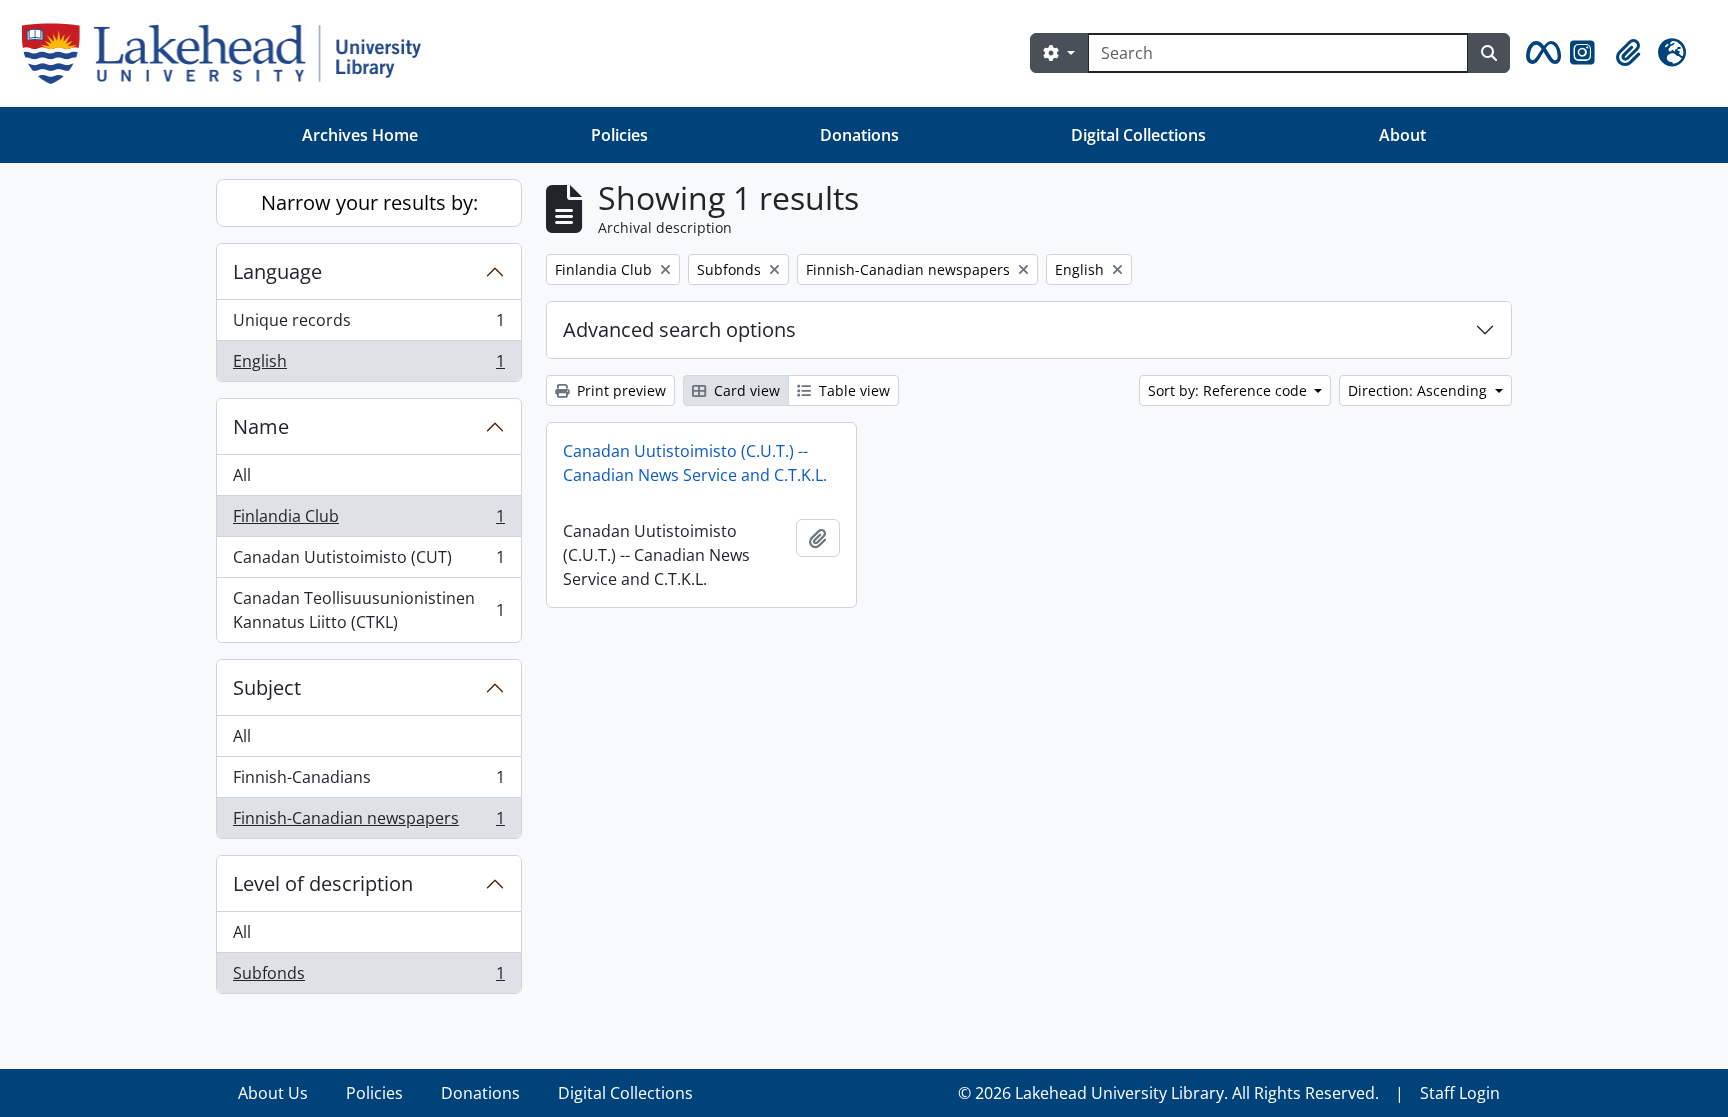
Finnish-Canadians (368, 782)
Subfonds (368, 977)
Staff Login (1460, 1093)
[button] (1540, 53)
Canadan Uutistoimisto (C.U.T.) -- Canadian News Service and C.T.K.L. (695, 463)
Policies (619, 135)
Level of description (323, 883)
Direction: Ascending (1419, 390)
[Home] (229, 53)
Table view (852, 390)
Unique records (368, 325)
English (368, 365)
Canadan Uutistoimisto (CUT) (368, 562)
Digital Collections (1138, 135)
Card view (745, 390)
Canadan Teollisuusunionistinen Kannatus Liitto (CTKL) (368, 610)
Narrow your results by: (369, 202)
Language (277, 271)
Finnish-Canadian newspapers (368, 822)
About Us (273, 1093)
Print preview (619, 390)
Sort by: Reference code (1229, 390)
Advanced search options (679, 329)
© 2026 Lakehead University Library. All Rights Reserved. (1168, 1093)
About (1402, 135)
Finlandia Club (368, 521)
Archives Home (360, 135)
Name (261, 426)
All (242, 475)
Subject (267, 687)
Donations (859, 135)
